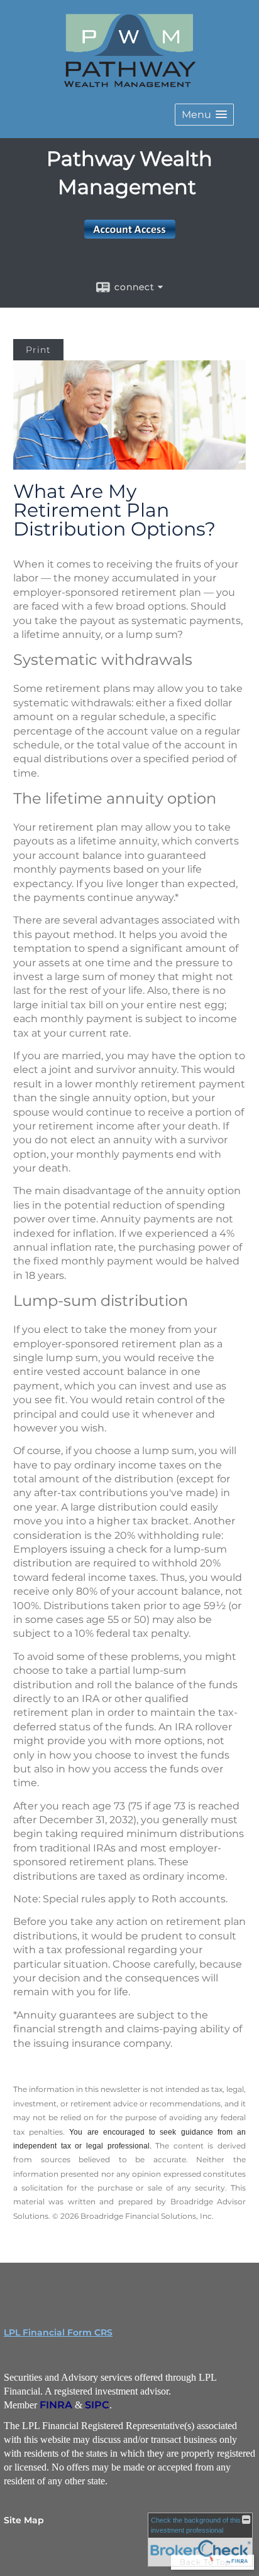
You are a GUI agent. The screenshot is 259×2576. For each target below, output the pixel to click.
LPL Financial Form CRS (58, 2332)
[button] (204, 115)
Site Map (24, 2520)
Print (38, 350)
